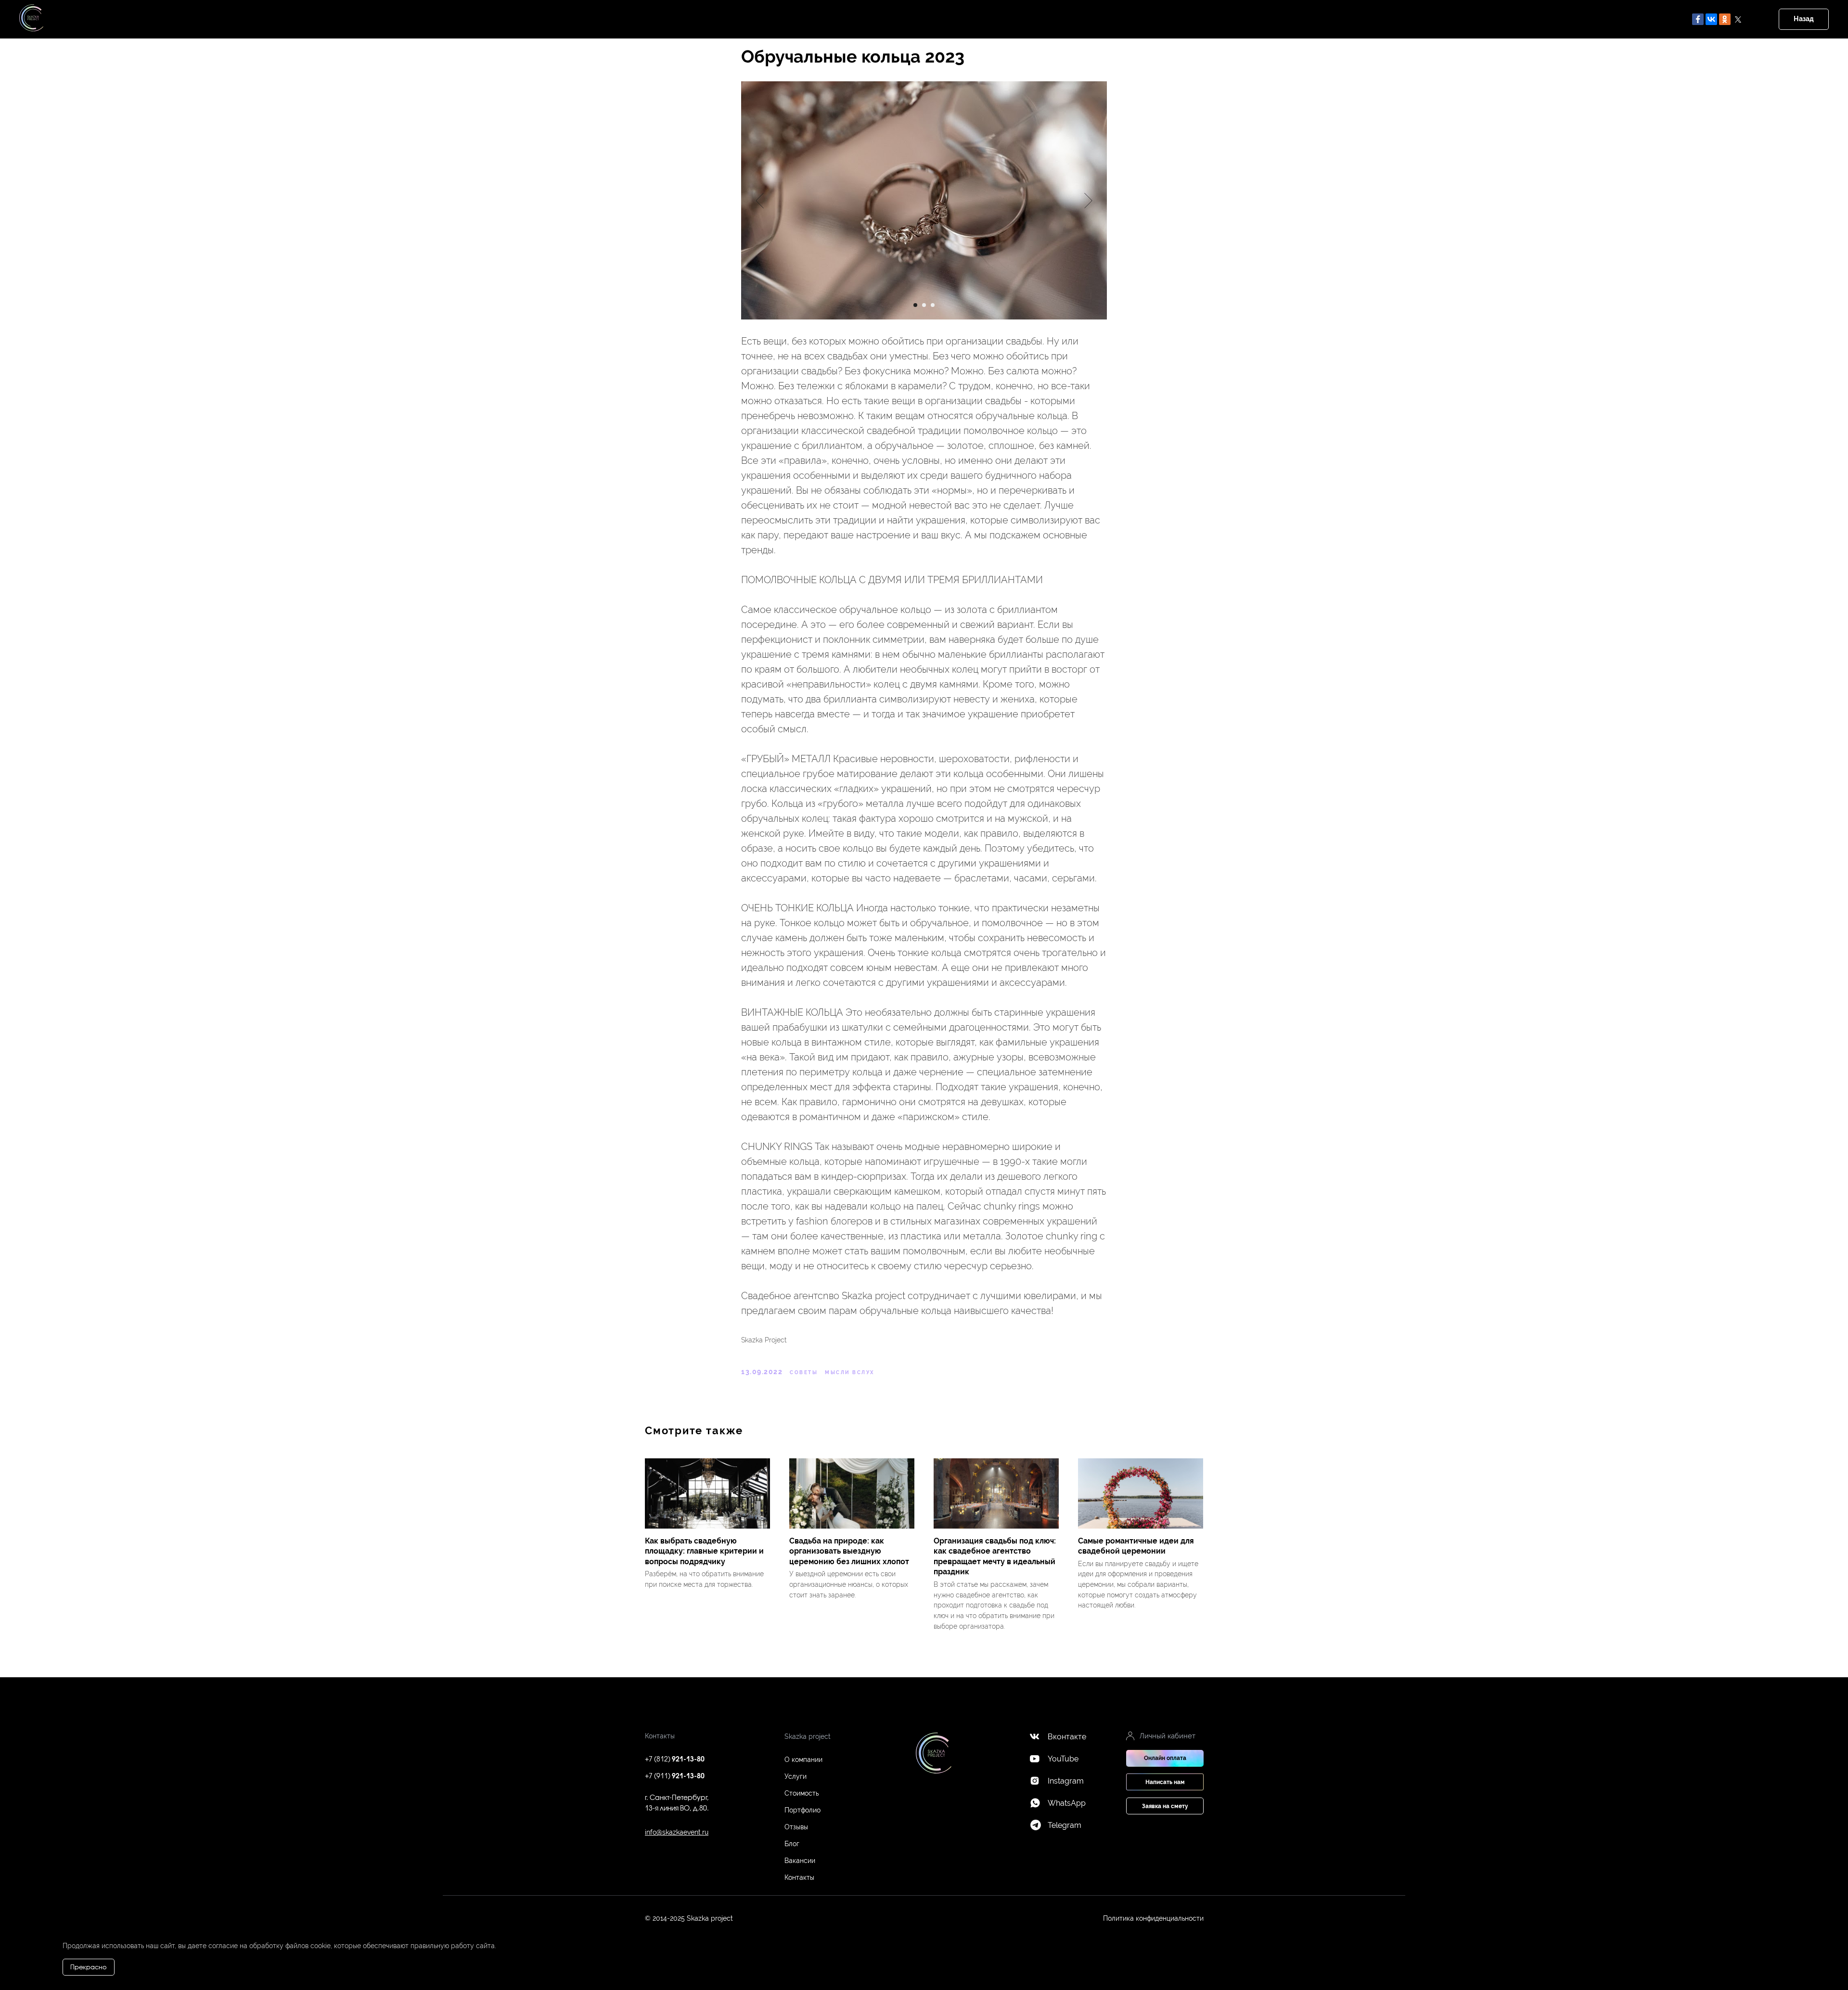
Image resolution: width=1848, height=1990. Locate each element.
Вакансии (800, 1861)
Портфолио (802, 1810)
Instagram (1066, 1781)
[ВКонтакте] (1711, 19)
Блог (792, 1844)
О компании (803, 1760)
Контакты (799, 1877)
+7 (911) (675, 1777)
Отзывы (796, 1827)
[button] (1165, 1782)
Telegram (1065, 1825)
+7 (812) (675, 1760)
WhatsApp (1067, 1803)
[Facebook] (1698, 19)
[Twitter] (1738, 19)
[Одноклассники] (1725, 19)
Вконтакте (1067, 1737)
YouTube (1063, 1759)
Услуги (796, 1776)
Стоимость (802, 1793)
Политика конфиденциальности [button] (1153, 1918)
